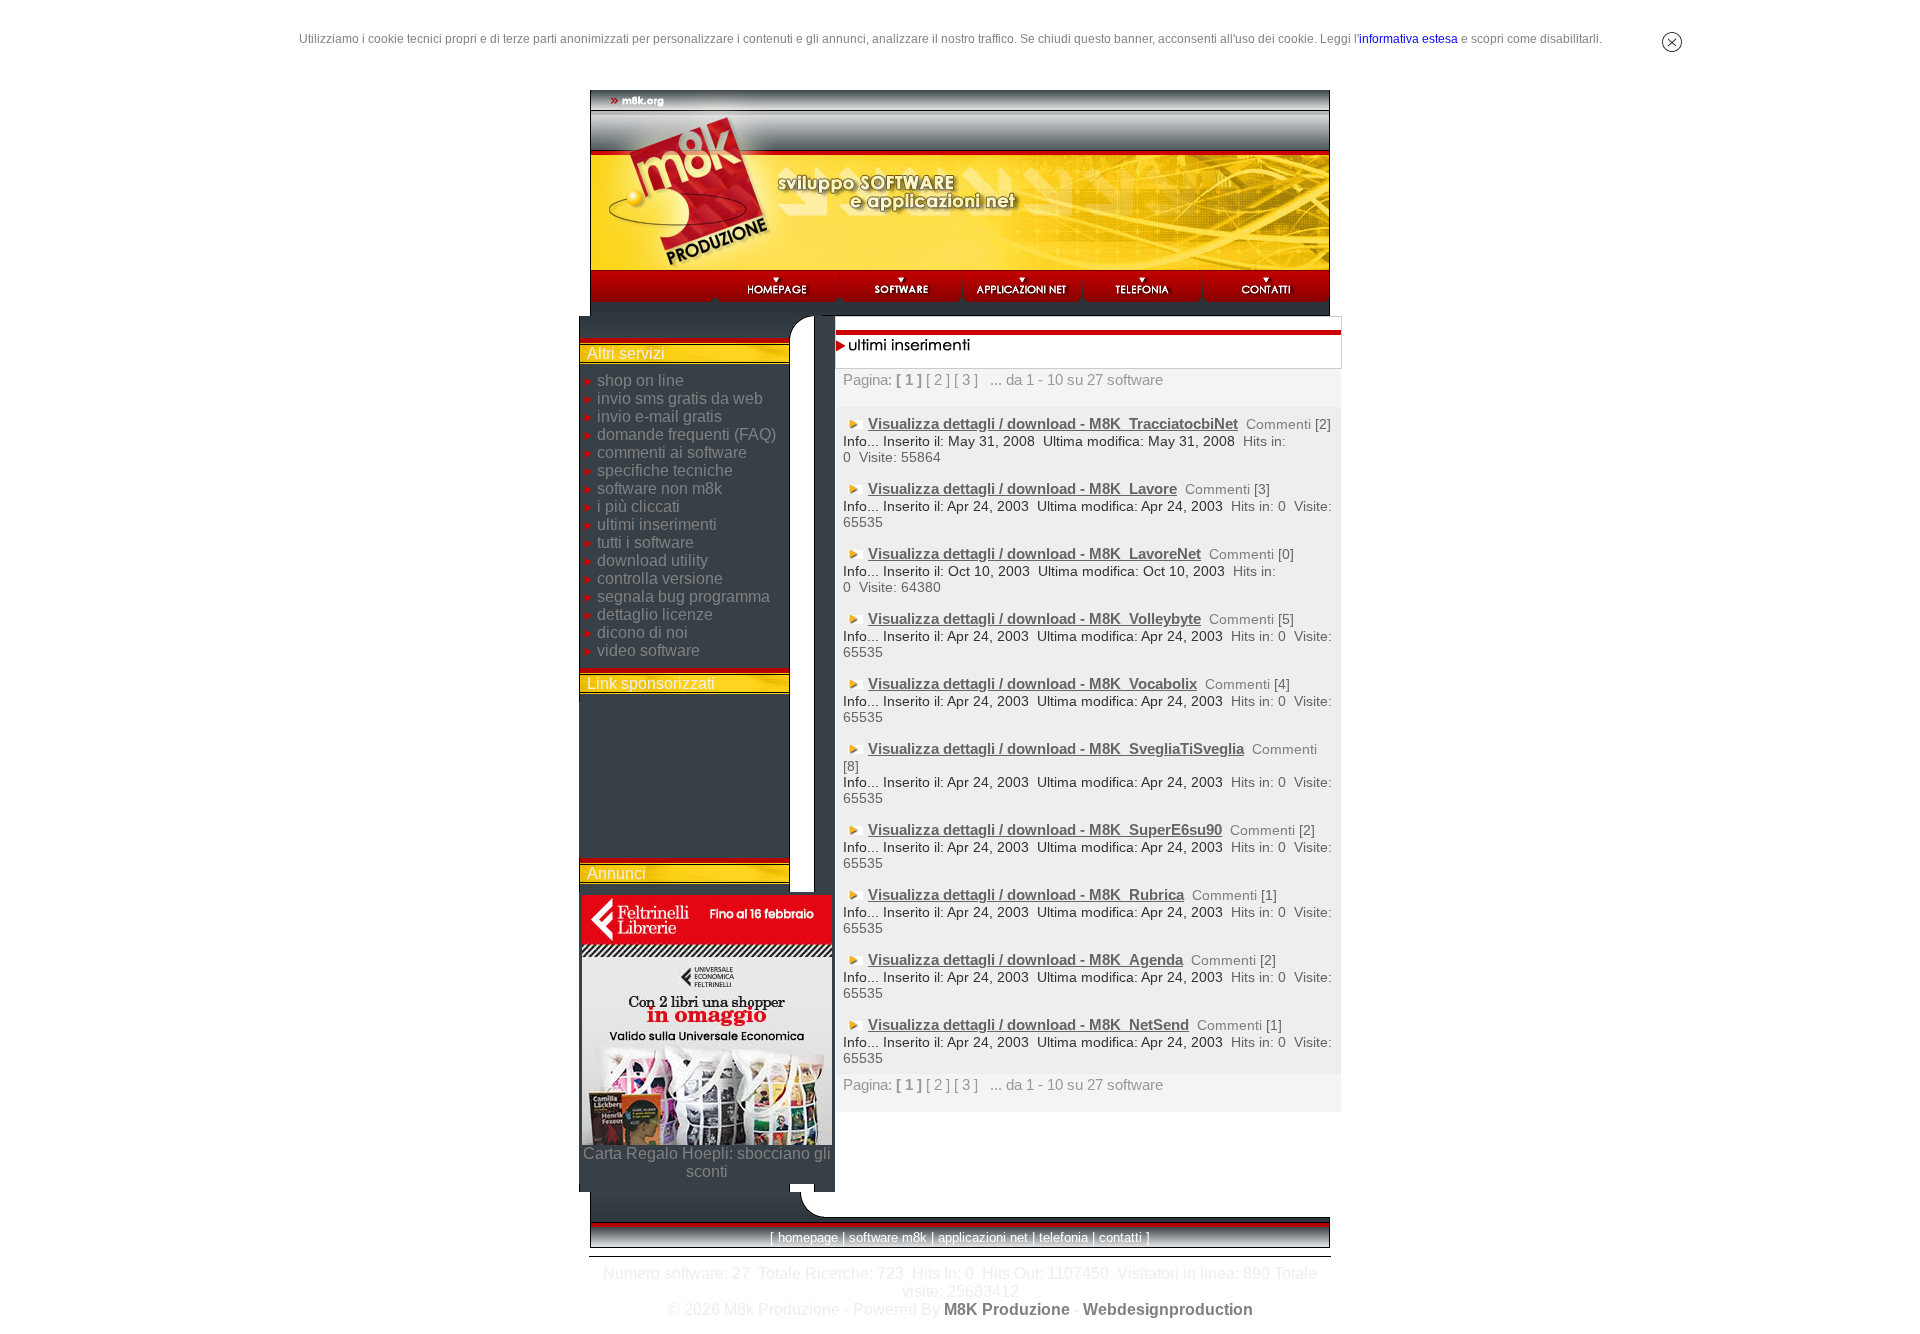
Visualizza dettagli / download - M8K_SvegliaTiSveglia (1056, 748)
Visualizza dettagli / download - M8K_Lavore (1022, 488)
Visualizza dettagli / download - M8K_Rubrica (1026, 894)
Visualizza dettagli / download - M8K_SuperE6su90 (1045, 829)
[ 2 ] (938, 379)
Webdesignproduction (1168, 1309)
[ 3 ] (966, 379)
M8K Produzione (1007, 1309)
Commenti (1278, 424)
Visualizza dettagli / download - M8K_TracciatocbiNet (1053, 423)
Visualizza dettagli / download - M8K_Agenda (1025, 959)
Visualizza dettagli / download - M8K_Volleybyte (1034, 618)
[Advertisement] (684, 780)
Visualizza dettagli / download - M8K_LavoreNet (1034, 553)
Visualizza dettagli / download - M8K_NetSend (1028, 1024)
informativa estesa (1408, 39)
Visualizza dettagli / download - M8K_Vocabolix (1032, 683)
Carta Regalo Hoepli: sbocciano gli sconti (707, 1162)
